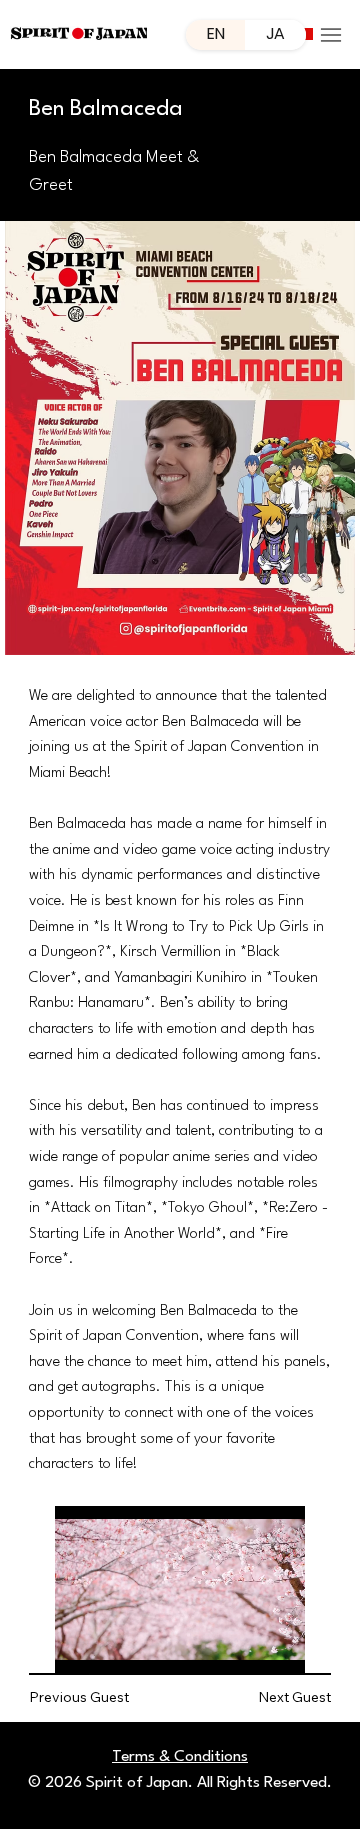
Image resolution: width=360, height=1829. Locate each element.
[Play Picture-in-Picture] (249, 1646)
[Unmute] (115, 1646)
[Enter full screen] (283, 1646)
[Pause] (81, 1646)
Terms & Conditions (180, 1757)
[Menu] (331, 35)
